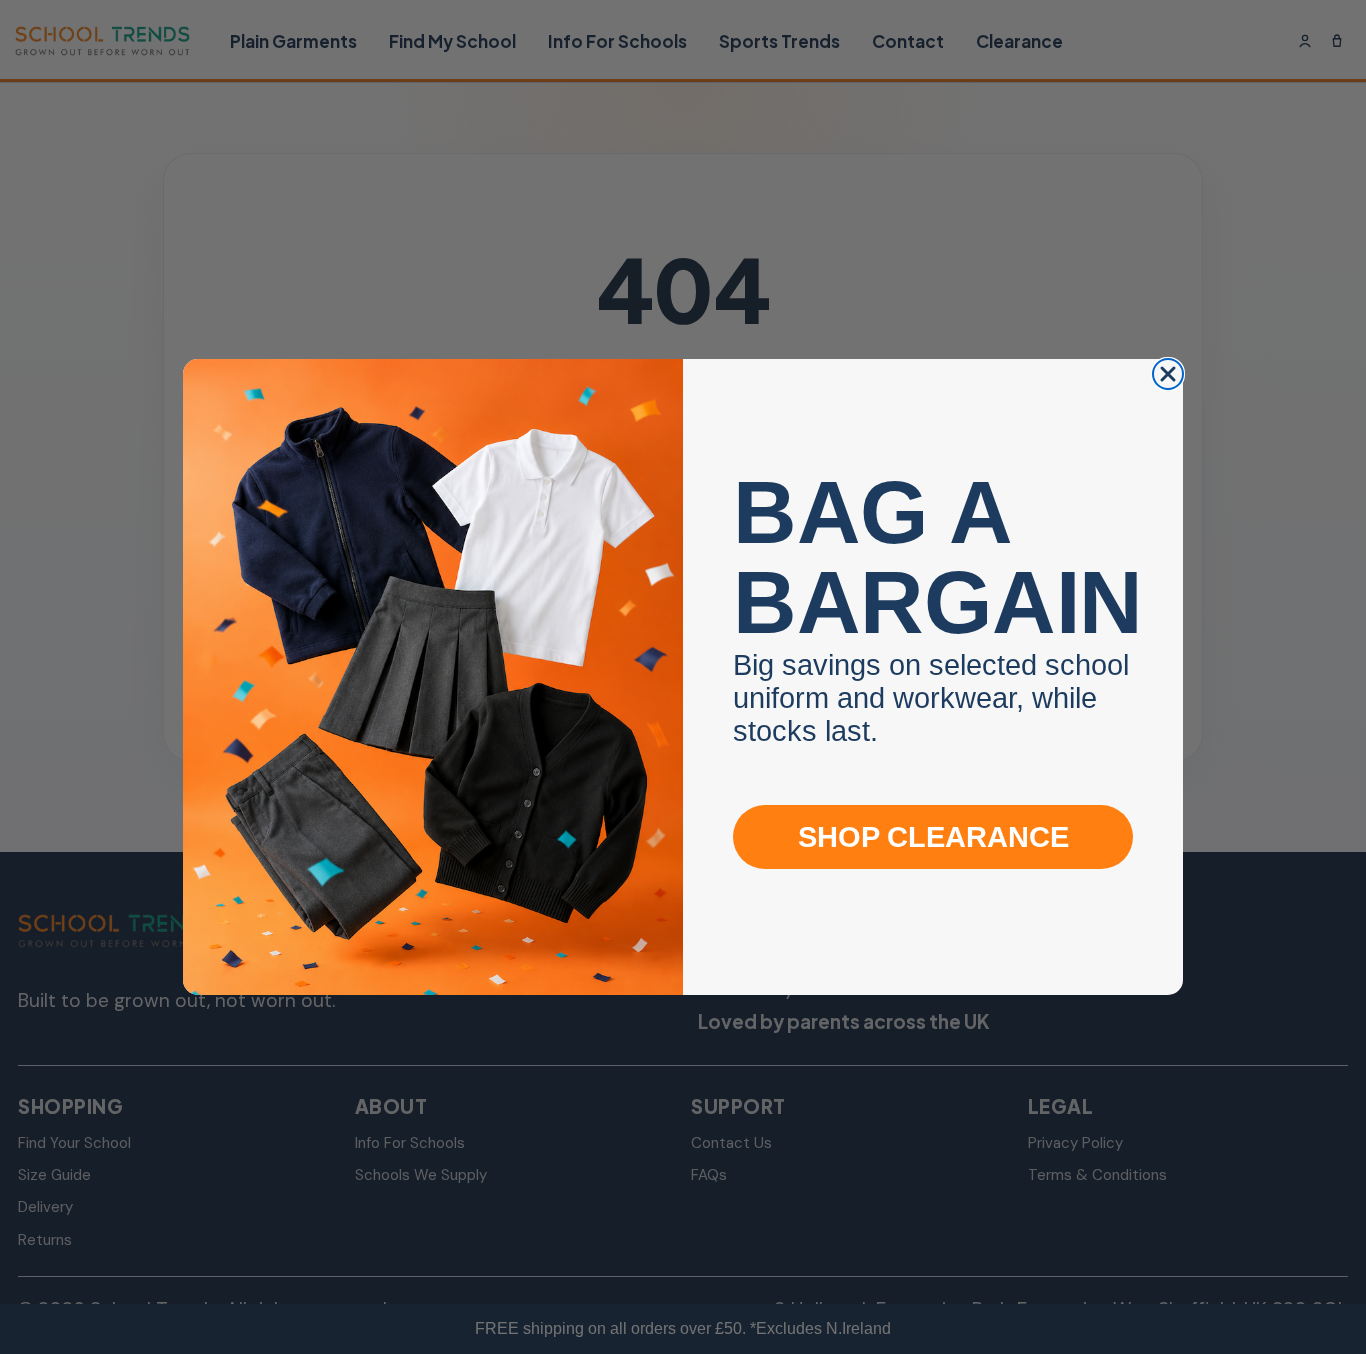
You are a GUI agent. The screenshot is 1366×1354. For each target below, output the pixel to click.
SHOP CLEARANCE (933, 837)
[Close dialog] (1168, 374)
